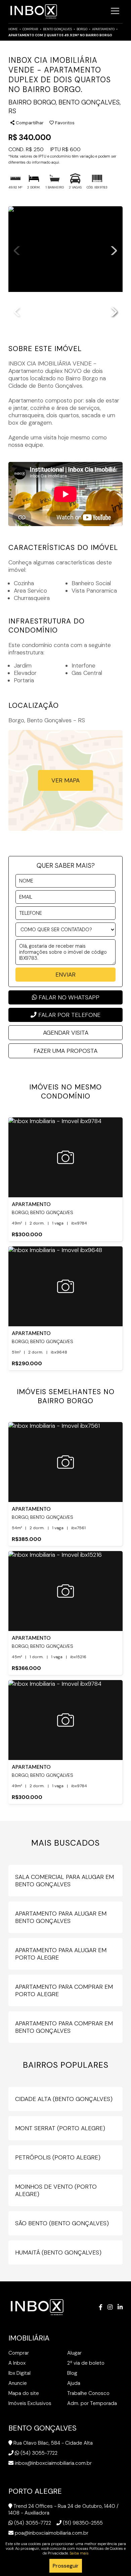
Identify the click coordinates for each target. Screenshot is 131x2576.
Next (114, 249)
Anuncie (18, 2383)
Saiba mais (79, 2553)
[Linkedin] (120, 2307)
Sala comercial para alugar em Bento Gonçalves (64, 1881)
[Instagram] (110, 2307)
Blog (72, 2373)
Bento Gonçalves (57, 29)
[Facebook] (101, 2307)
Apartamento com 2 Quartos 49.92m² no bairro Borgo (60, 35)
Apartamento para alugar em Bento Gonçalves (61, 1917)
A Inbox (17, 2363)
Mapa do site (24, 2393)
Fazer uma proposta (65, 1051)
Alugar (74, 2353)
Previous (17, 249)
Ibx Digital (19, 2373)
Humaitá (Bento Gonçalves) (58, 2252)
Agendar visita (66, 1033)
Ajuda (74, 2383)
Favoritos (64, 123)
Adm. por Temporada (92, 2403)
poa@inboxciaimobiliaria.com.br (52, 2533)
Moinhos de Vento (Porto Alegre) (56, 2190)
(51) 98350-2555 (83, 2523)
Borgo (82, 29)
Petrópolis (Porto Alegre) (58, 2157)
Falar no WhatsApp (68, 997)
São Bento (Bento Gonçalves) (62, 2223)
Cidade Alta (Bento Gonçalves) (64, 2099)
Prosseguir (66, 2566)
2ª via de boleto (86, 2363)
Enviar (65, 975)
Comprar (30, 29)
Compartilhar (29, 123)
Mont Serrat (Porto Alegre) (60, 2128)
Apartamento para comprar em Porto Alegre (64, 1990)
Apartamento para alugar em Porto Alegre (61, 1954)
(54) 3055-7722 (39, 2453)
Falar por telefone (69, 1015)
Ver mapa (65, 780)
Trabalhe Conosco (88, 2393)
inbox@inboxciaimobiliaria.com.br (53, 2463)
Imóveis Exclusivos (30, 2403)
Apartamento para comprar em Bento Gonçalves (64, 2027)
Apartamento (103, 29)
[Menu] (115, 11)
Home (13, 29)
